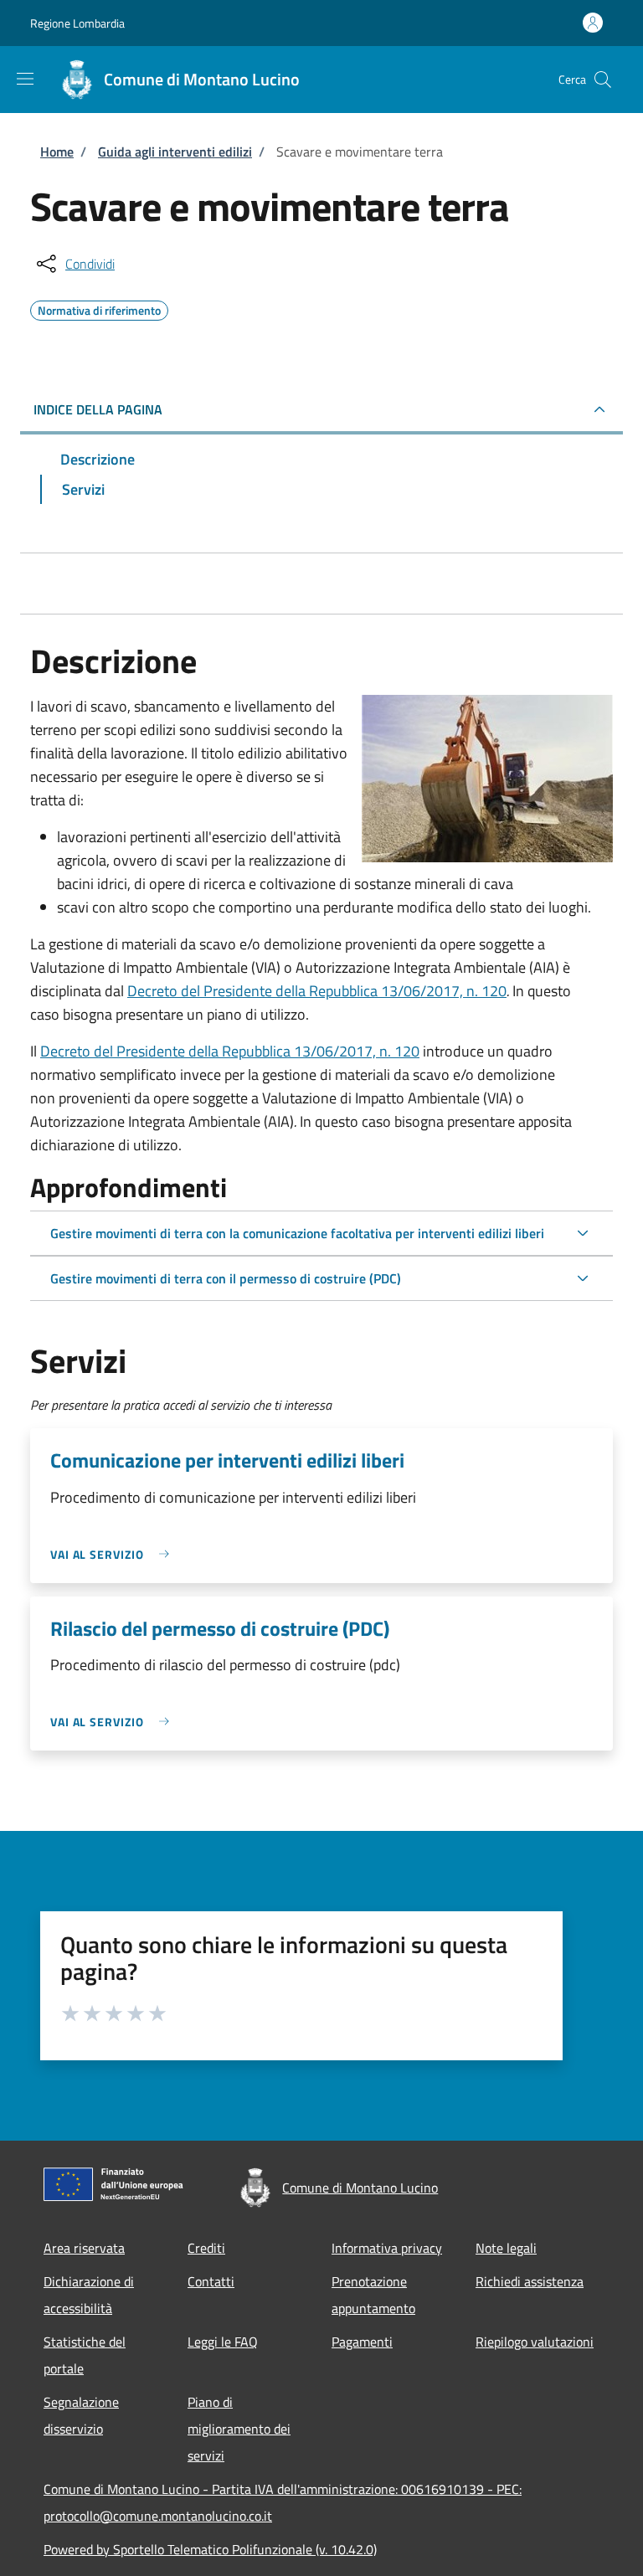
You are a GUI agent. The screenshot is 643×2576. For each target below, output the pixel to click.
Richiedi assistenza (530, 2281)
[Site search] (603, 80)
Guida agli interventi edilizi (175, 152)
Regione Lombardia (77, 23)
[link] (114, 1554)
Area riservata (84, 2248)
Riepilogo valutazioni (535, 2342)
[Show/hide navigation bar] (25, 79)
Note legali (506, 2248)
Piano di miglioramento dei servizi (239, 2429)
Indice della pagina (98, 409)
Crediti (206, 2248)
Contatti (211, 2281)
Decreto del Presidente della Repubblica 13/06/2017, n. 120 (317, 991)
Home (57, 152)
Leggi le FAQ (223, 2342)
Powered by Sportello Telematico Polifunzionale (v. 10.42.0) (210, 2549)
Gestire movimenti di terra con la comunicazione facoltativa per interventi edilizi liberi (297, 1233)
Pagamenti (362, 2342)
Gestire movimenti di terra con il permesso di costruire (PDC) (226, 1278)
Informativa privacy (387, 2248)
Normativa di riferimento (99, 308)
